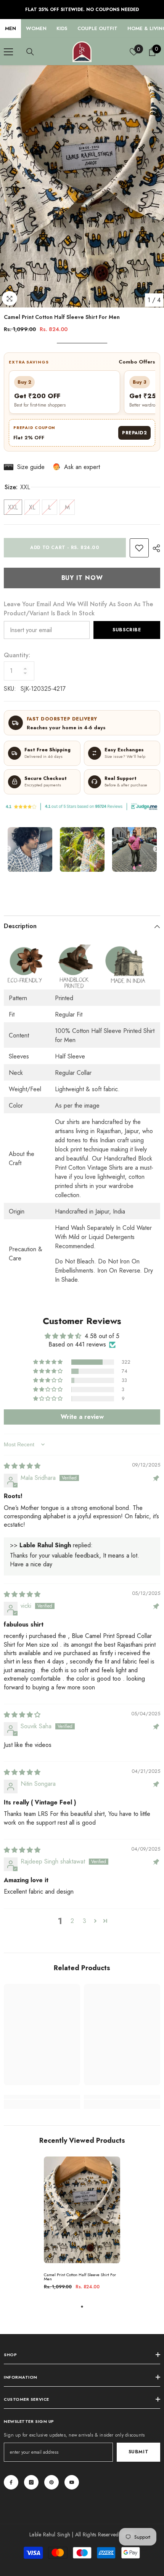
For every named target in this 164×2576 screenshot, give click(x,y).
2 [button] (72, 1921)
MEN (10, 28)
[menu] (8, 52)
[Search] (30, 52)
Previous (8, 849)
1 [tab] (82, 2307)
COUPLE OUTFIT (97, 28)
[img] (22, 1466)
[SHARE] (154, 548)
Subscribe (127, 630)
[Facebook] (11, 2482)
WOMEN (36, 28)
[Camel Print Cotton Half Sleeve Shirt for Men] (82, 2210)
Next (156, 849)
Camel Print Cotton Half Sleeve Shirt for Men (80, 2277)
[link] (139, 548)
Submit (139, 2452)
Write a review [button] (82, 1417)
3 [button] (84, 1921)
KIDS (62, 28)
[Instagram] (31, 2482)
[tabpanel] (82, 2226)
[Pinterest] (51, 2482)
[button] (48, 1362)
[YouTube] (72, 2482)
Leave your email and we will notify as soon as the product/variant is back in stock (78, 609)
